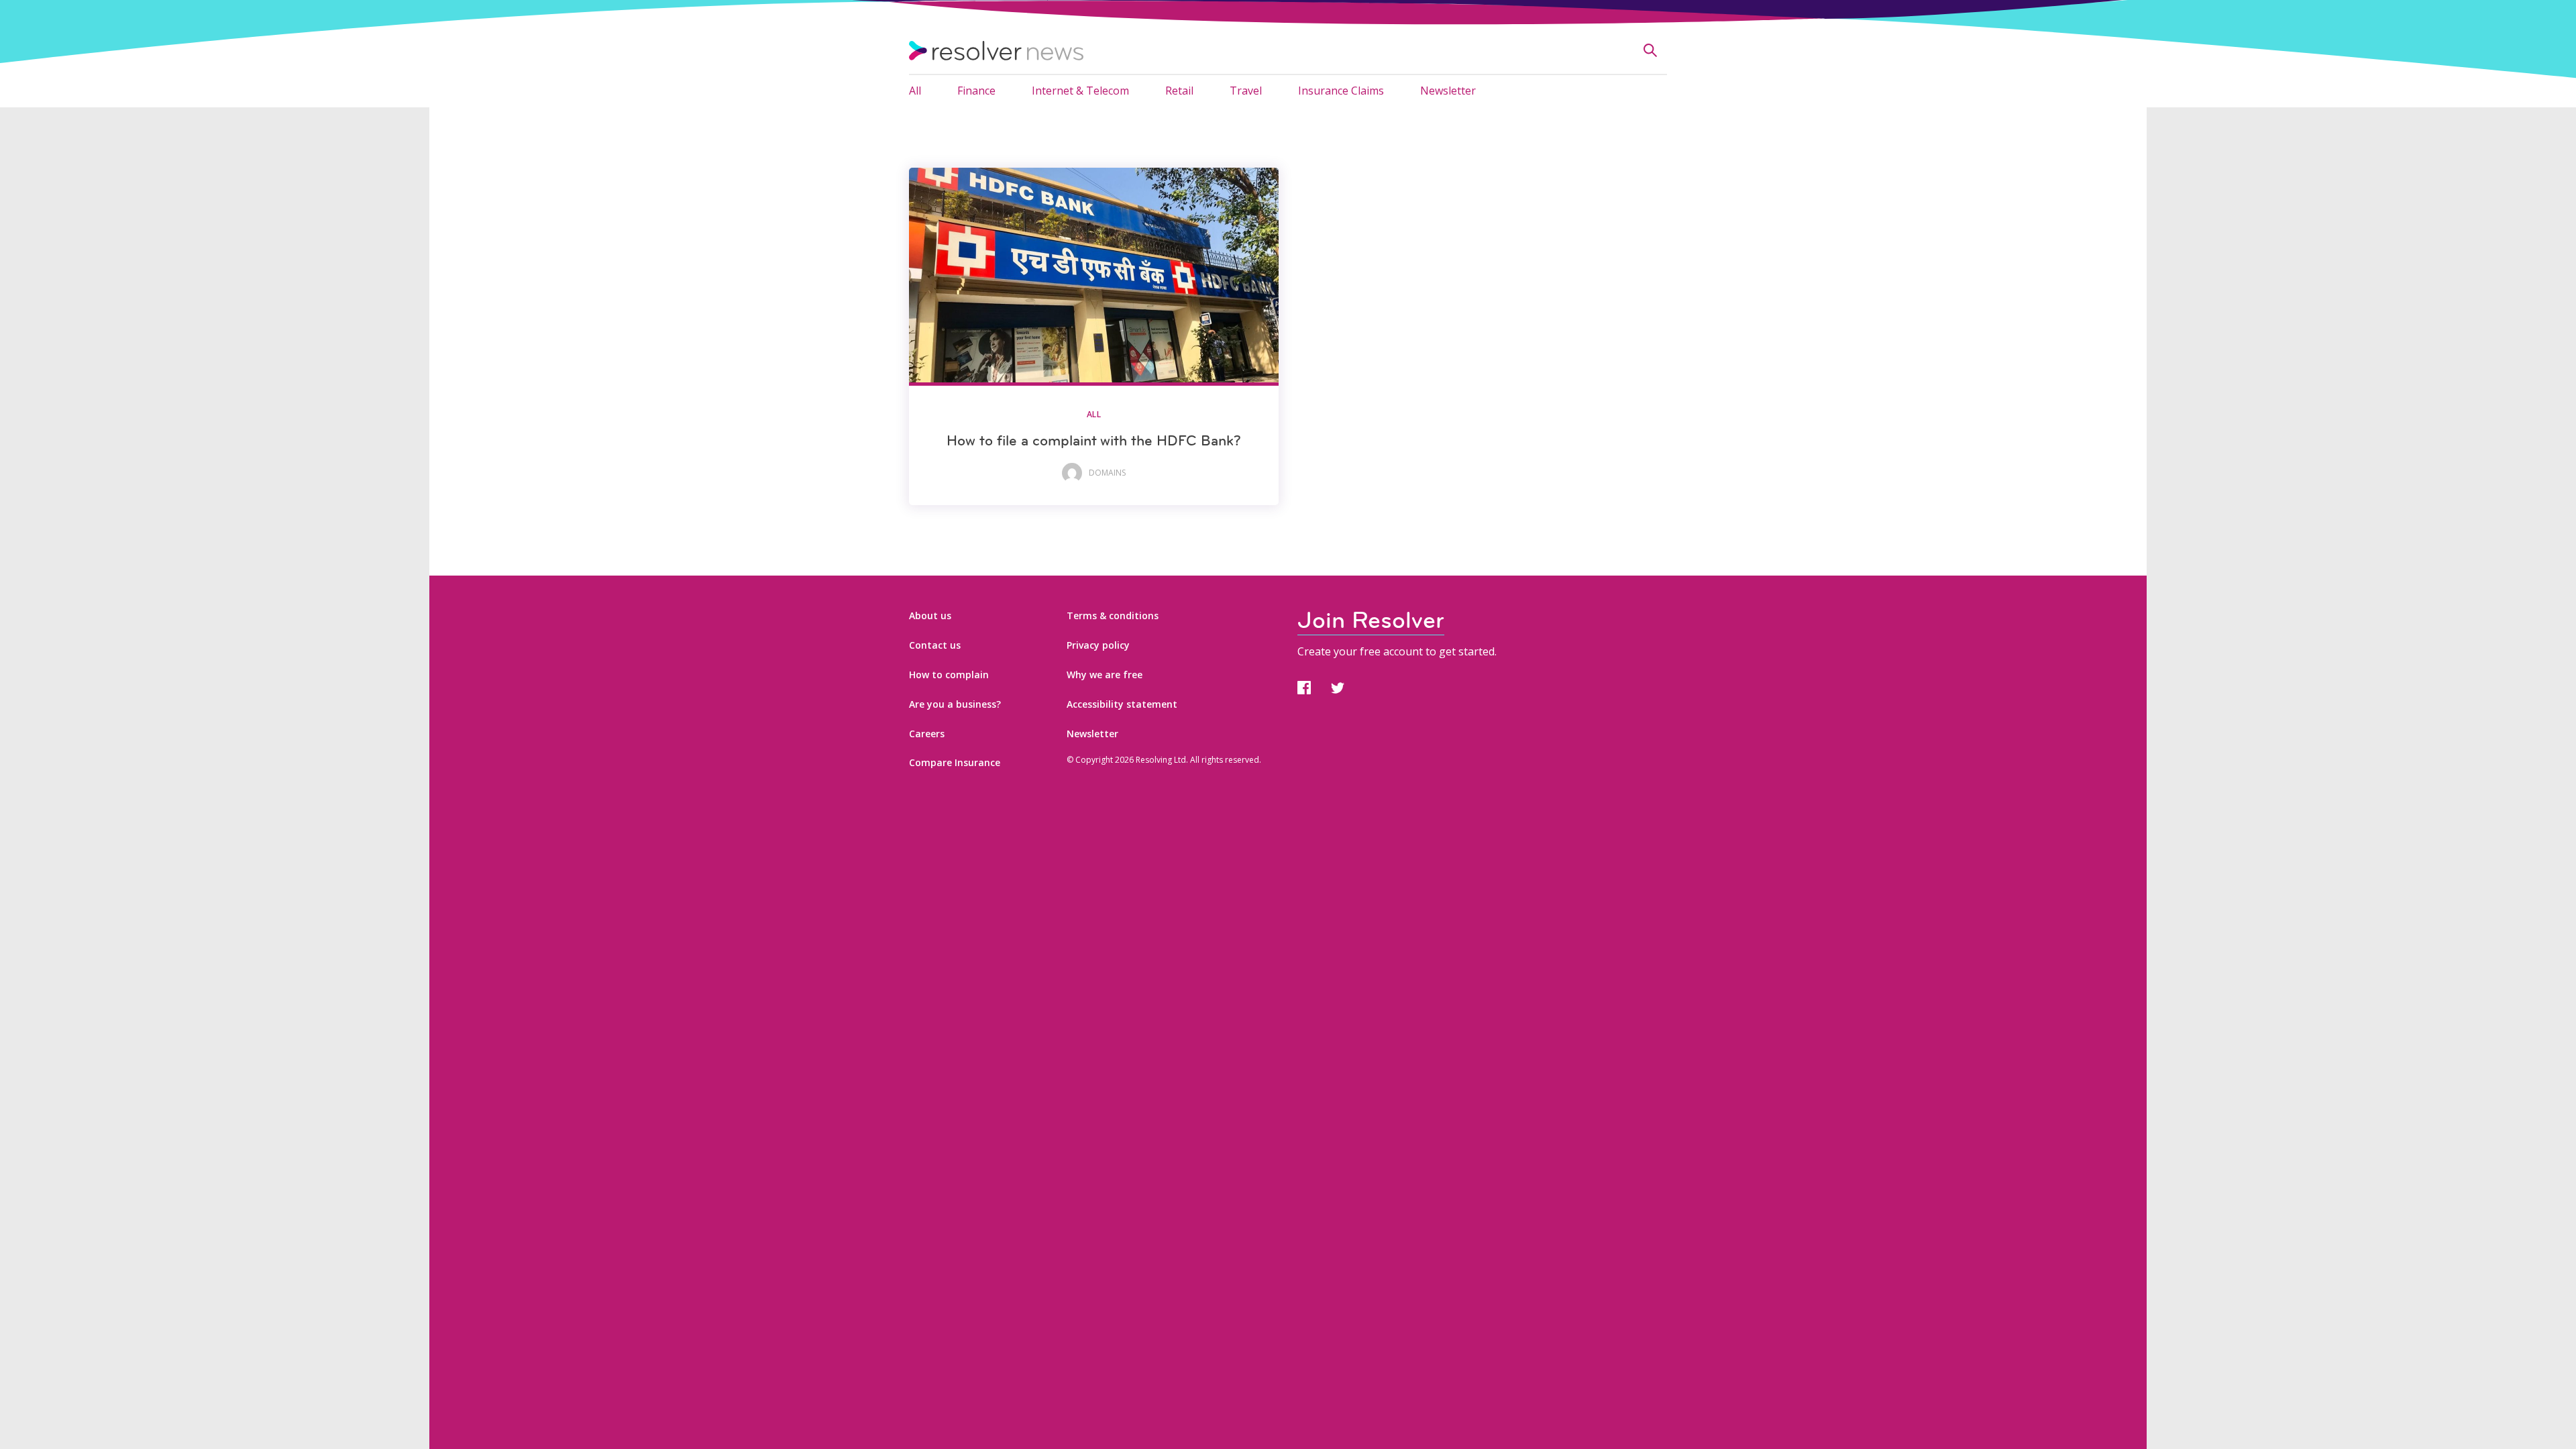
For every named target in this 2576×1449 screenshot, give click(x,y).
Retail (1179, 91)
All (915, 91)
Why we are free (1105, 675)
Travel (1246, 91)
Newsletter (1448, 91)
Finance (976, 91)
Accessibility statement (1122, 704)
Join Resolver (1371, 620)
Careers (927, 734)
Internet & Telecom (1080, 91)
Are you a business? (955, 704)
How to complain (949, 675)
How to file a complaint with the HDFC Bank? (1094, 440)
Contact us (935, 645)
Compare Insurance (955, 762)
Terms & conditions (1113, 615)
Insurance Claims (1341, 91)
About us (930, 615)
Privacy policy (1098, 645)
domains (1107, 473)
